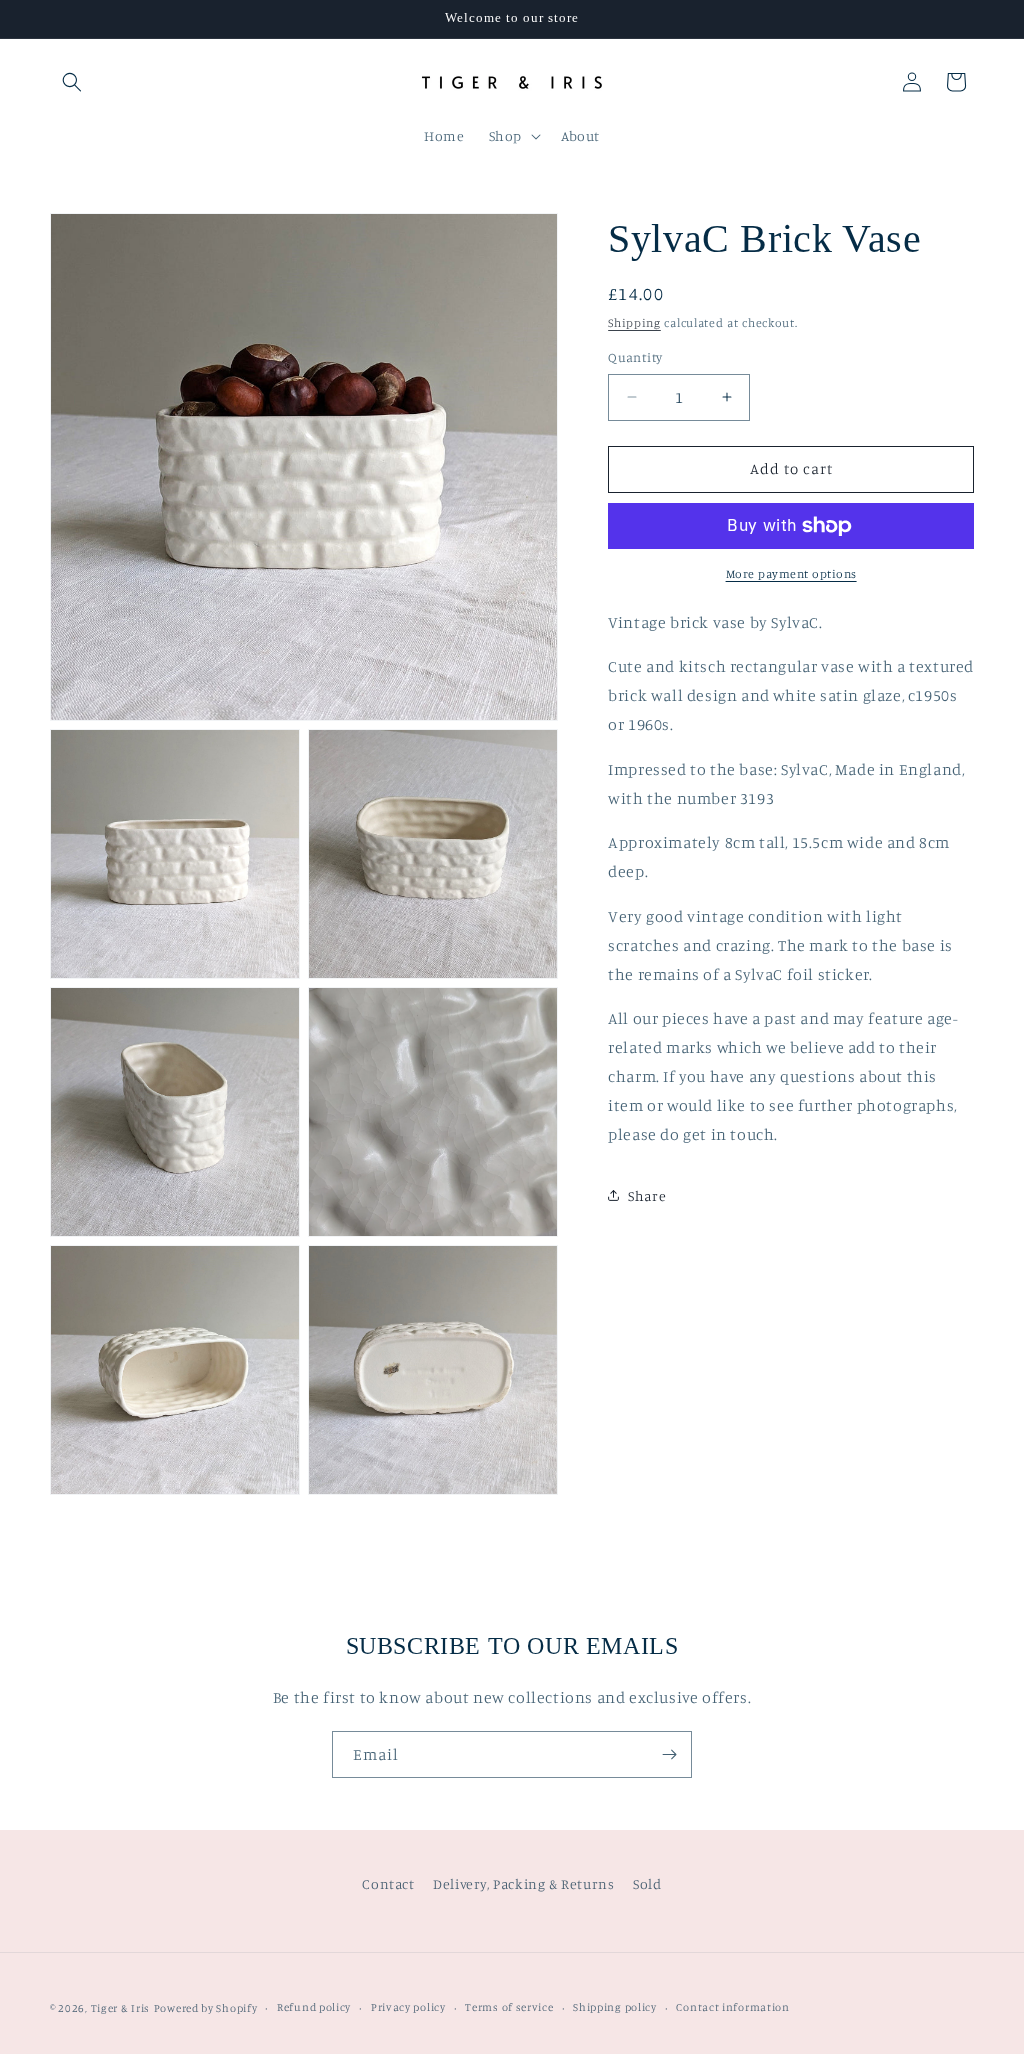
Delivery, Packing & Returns (523, 1883)
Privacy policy (408, 2007)
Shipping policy (615, 2007)
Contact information (732, 2007)
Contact (388, 1883)
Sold (647, 1883)
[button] (72, 82)
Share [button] (647, 1195)
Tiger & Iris (120, 2008)
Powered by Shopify (206, 2008)
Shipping (634, 322)
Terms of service (509, 2007)
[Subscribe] (669, 1754)
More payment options (791, 573)
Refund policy (314, 2007)
